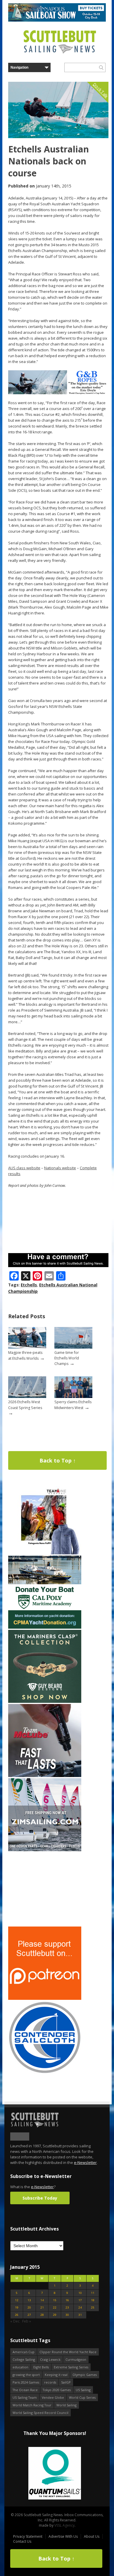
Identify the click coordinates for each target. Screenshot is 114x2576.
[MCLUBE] (45, 1776)
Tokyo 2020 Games (57, 2390)
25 (93, 2307)
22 (55, 2307)
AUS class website (24, 1168)
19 (17, 2307)
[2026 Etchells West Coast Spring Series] (27, 1397)
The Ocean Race (25, 2390)
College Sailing (24, 2359)
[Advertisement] (45, 1889)
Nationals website (60, 1168)
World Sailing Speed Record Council (40, 2413)
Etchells (29, 1285)
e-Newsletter (85, 2162)
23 (67, 2307)
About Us (92, 2536)
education (20, 2367)
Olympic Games (85, 2375)
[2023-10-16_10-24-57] (55, 2474)
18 (93, 2300)
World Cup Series (82, 2397)
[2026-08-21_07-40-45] (57, 20)
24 (80, 2307)
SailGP (66, 2382)
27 (29, 2315)
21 (42, 2307)
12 (17, 2300)
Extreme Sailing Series (71, 2367)
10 (80, 2293)
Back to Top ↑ (58, 1460)
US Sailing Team (25, 2397)
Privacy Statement (28, 2536)
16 (67, 2300)
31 (80, 2315)
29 (55, 2315)
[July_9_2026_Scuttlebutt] (45, 1627)
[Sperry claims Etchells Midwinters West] (73, 1397)
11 (93, 2293)
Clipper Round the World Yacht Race (68, 2352)
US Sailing (83, 2390)
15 (55, 2300)
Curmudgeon (76, 2359)
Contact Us (22, 2541)
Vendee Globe (53, 2397)
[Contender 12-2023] (45, 2073)
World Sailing (66, 2405)
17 (80, 2300)
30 (67, 2315)
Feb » (27, 2321)
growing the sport (26, 2375)
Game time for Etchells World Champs (67, 1358)
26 (17, 2315)
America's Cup (24, 2352)
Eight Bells (41, 2367)
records (50, 2382)
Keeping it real (56, 2375)
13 (29, 2300)
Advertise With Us (63, 2536)
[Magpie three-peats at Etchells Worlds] (27, 1347)
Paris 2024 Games (26, 2382)
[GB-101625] (58, 393)
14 (42, 2300)
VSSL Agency (64, 2525)
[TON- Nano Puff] (45, 1553)
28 (42, 2315)
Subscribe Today (40, 2198)
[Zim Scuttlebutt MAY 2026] (45, 1850)
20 (29, 2307)
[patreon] (45, 1999)
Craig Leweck (50, 2359)
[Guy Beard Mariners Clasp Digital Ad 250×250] (45, 1702)
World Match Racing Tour (32, 2405)
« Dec (15, 2321)
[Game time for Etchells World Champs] (73, 1347)
